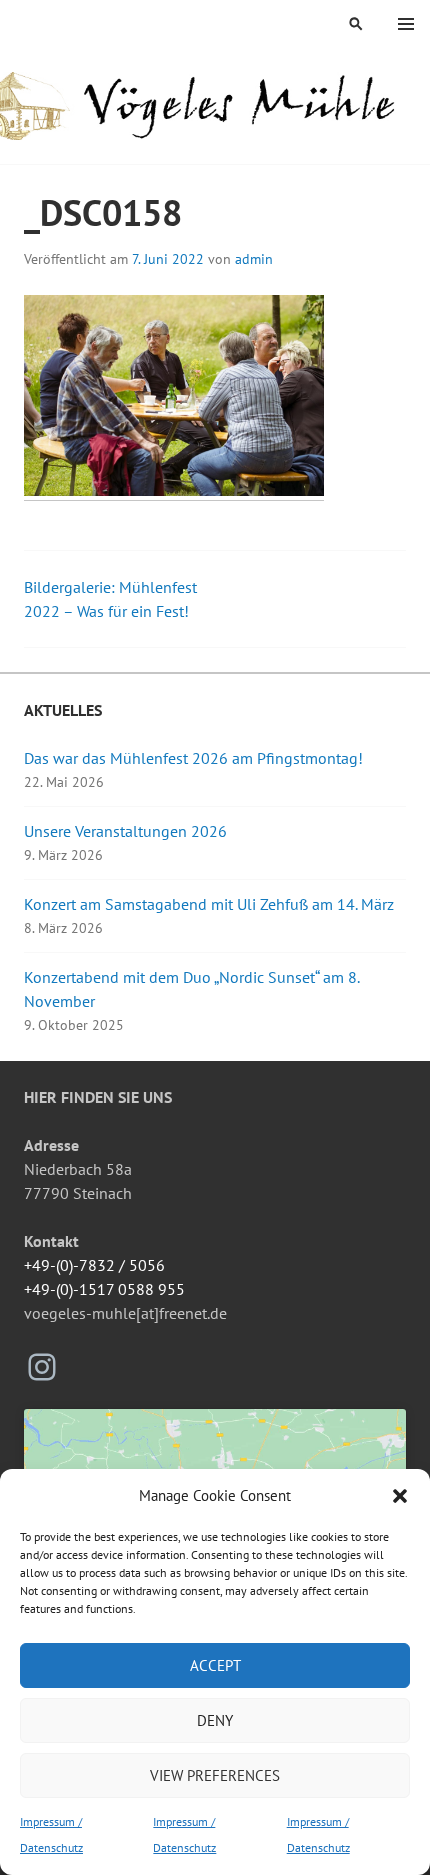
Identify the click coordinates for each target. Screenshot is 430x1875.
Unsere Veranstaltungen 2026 (125, 831)
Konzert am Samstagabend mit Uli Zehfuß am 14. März (209, 904)
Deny (215, 1720)
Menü (406, 24)
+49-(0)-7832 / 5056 (94, 1265)
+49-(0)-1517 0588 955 (104, 1289)
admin (254, 259)
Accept (215, 1665)
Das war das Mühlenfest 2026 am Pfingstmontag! (193, 758)
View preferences (215, 1775)
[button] (400, 1496)
